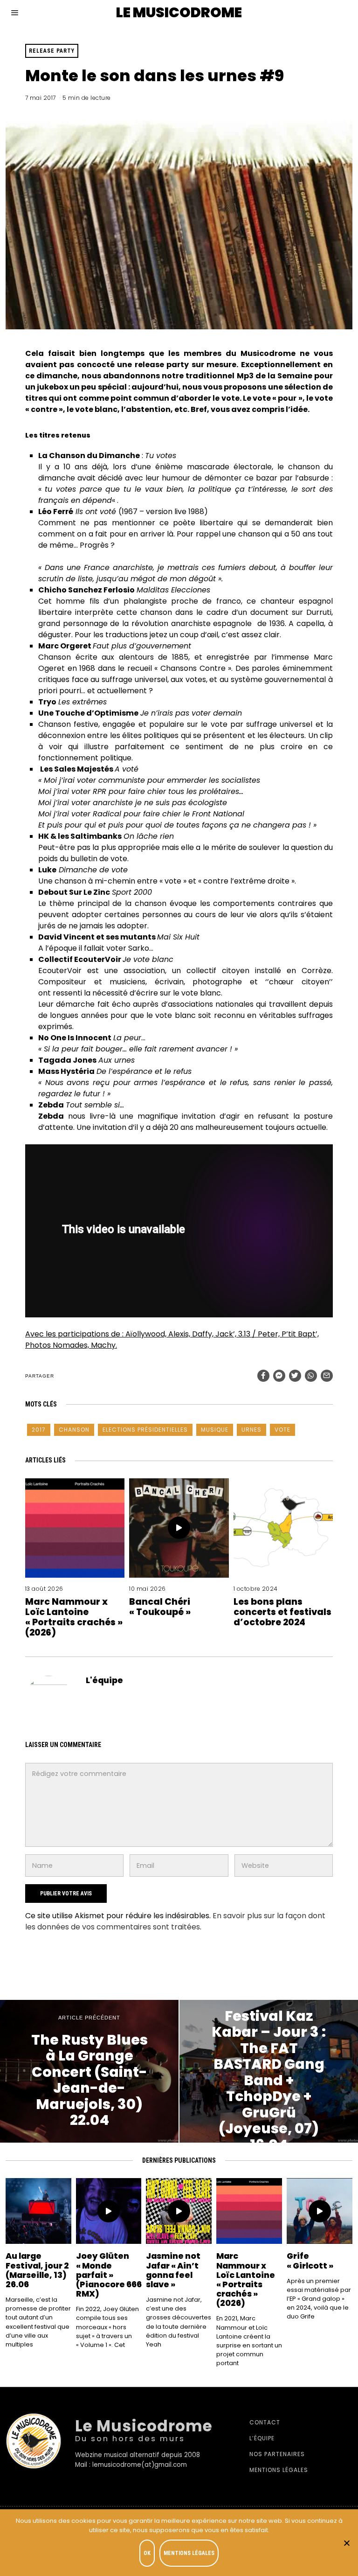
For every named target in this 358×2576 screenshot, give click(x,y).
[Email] (327, 1376)
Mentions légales (279, 2470)
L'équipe (104, 1680)
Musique (215, 1430)
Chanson (74, 1430)
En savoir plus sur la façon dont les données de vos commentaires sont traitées (175, 1921)
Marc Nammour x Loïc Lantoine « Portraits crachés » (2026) (74, 1617)
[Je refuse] (346, 2543)
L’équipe (262, 2438)
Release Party (52, 51)
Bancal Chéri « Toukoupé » (160, 1607)
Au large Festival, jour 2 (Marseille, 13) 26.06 (37, 2270)
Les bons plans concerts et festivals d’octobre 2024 (282, 1612)
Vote (282, 1430)
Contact (265, 2422)
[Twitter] (295, 1376)
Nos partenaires (277, 2454)
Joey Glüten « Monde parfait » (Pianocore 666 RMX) (109, 2275)
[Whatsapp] (311, 1376)
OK (147, 2553)
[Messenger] (279, 1376)
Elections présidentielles (145, 1430)
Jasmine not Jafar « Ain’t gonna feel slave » (173, 2270)
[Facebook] (263, 1376)
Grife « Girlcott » (310, 2261)
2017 (39, 1430)
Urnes (251, 1430)
